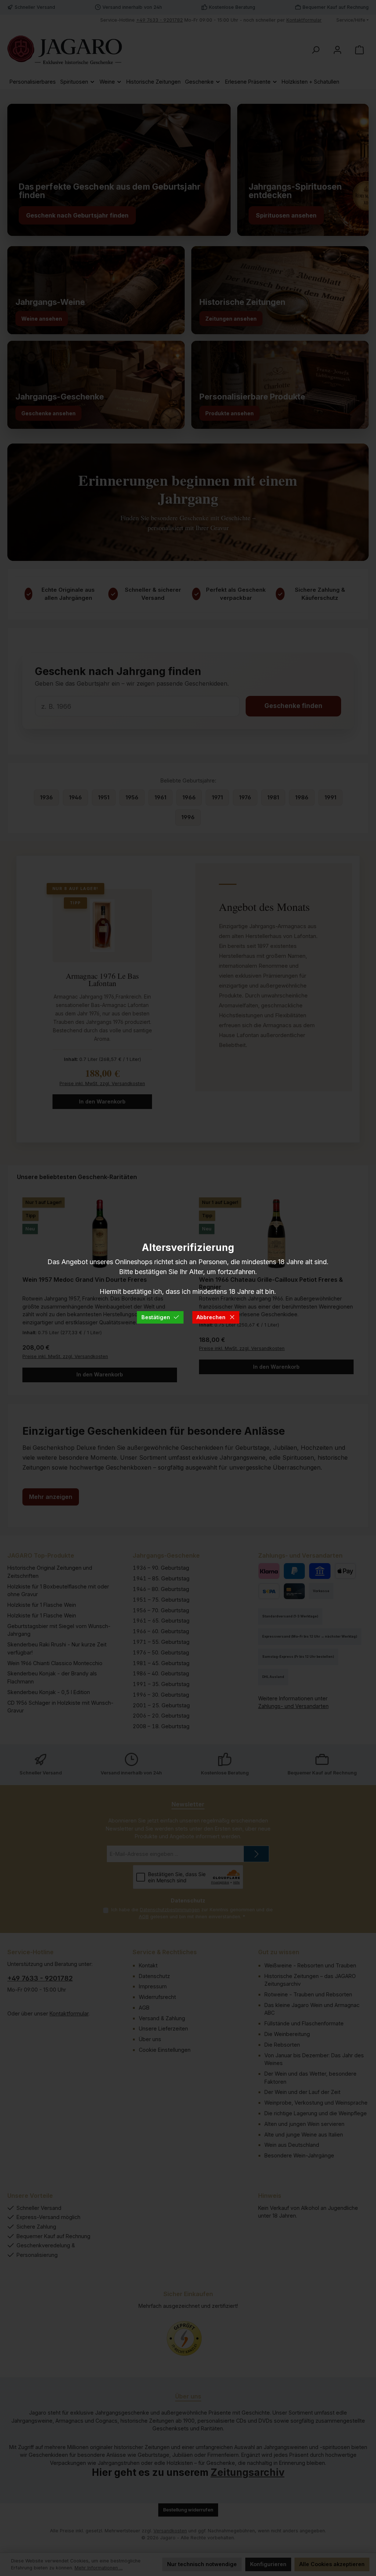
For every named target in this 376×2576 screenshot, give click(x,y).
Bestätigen (156, 1317)
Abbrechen (211, 1317)
